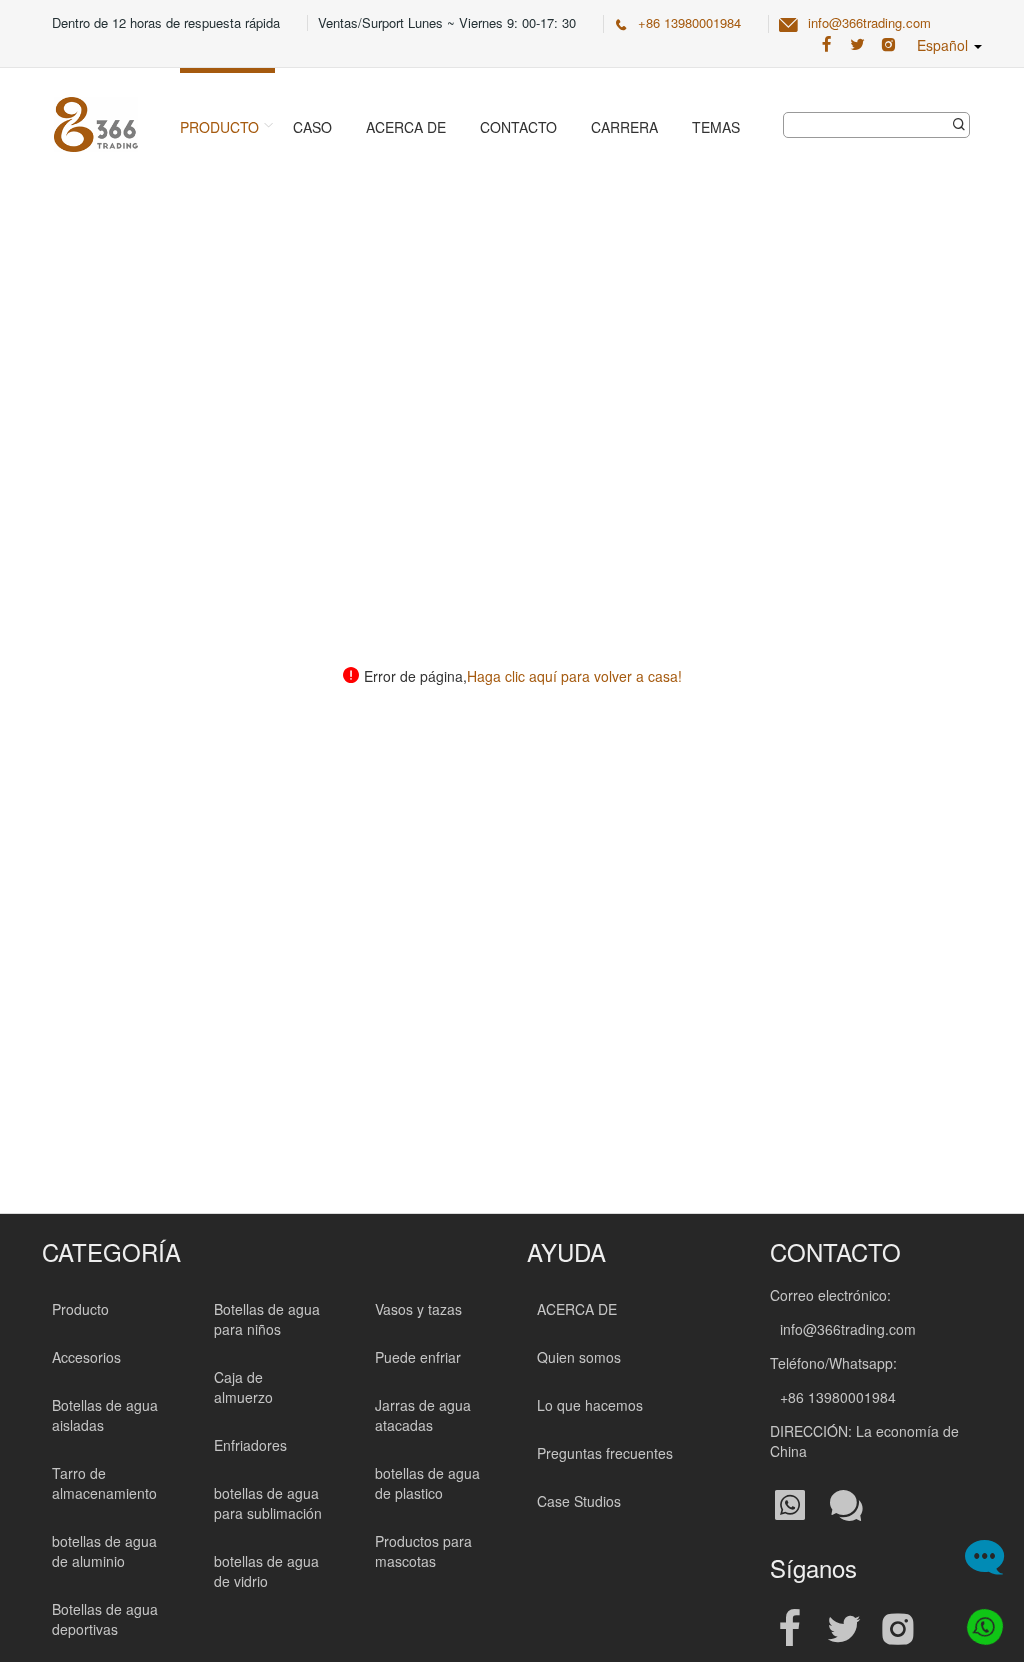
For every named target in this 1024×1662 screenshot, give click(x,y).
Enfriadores (250, 1445)
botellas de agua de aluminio (104, 1551)
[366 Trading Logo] (96, 124)
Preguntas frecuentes (605, 1453)
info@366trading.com (869, 22)
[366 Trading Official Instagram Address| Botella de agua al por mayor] (888, 45)
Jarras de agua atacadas (423, 1415)
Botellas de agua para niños (267, 1319)
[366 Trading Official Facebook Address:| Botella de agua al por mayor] (826, 45)
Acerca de (406, 127)
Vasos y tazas (418, 1309)
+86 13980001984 (689, 22)
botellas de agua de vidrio (266, 1571)
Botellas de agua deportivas (105, 1619)
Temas (716, 127)
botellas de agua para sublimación (268, 1503)
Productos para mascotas (423, 1551)
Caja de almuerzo (243, 1387)
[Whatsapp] (981, 1619)
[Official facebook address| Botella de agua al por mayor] (790, 1629)
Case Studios (579, 1501)
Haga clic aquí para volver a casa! (574, 676)
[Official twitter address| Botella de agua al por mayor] (844, 1629)
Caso (312, 127)
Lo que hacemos (590, 1405)
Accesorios (86, 1357)
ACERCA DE (577, 1309)
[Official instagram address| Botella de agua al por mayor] (898, 1629)
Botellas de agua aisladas (105, 1415)
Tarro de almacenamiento (104, 1483)
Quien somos (579, 1357)
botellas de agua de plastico (427, 1483)
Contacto (518, 127)
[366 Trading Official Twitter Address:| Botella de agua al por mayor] (857, 45)
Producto (219, 127)
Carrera (624, 127)
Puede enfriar (418, 1357)
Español (944, 45)
